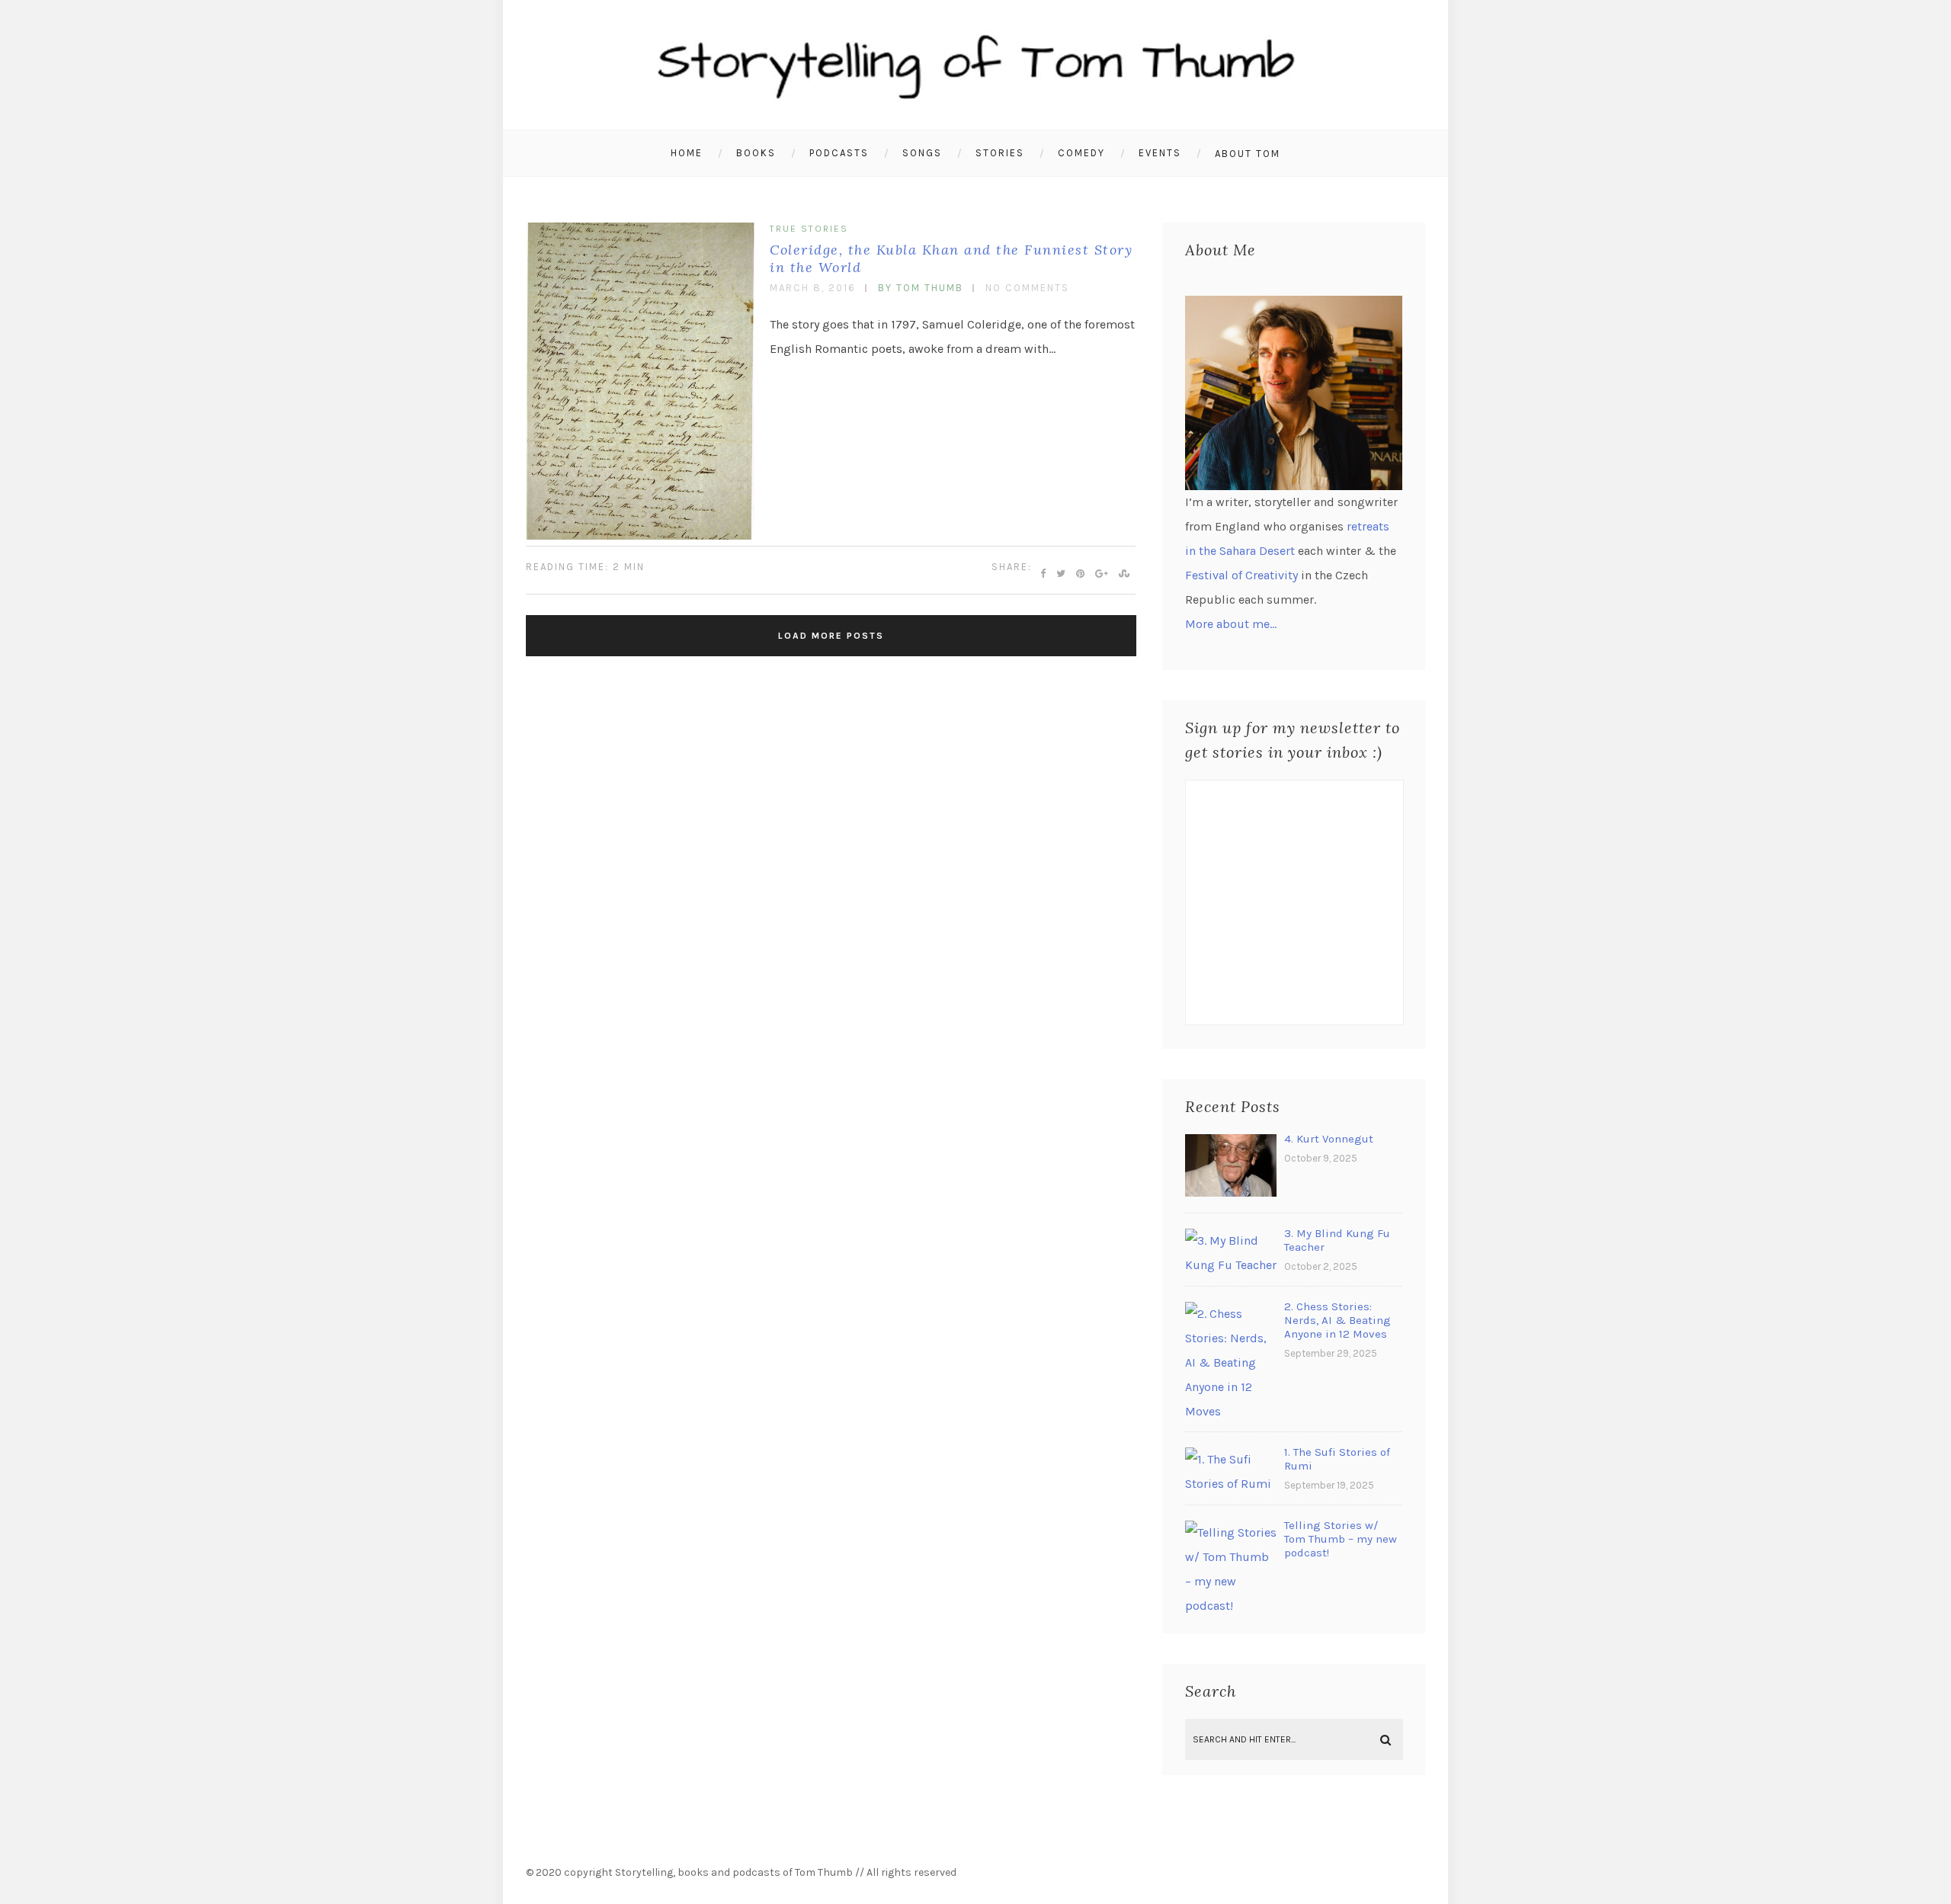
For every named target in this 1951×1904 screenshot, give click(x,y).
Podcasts (839, 153)
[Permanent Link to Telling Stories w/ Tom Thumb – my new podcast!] (1231, 1606)
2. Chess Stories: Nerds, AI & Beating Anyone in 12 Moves (1338, 1320)
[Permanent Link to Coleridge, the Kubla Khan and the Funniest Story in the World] (640, 535)
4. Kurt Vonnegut (1329, 1139)
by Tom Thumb (921, 288)
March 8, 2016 (813, 288)
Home (687, 153)
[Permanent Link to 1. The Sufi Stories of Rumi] (1231, 1484)
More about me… (1231, 624)
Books (756, 153)
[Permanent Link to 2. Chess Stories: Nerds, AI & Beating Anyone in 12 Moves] (1231, 1411)
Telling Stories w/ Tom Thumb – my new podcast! (1341, 1539)
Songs (922, 153)
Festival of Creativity (1241, 575)
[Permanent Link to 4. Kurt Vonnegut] (1231, 1192)
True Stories (809, 229)
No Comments (1027, 288)
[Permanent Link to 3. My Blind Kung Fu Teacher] (1231, 1265)
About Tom (1248, 154)
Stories (1000, 153)
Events (1160, 153)
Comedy (1081, 153)
